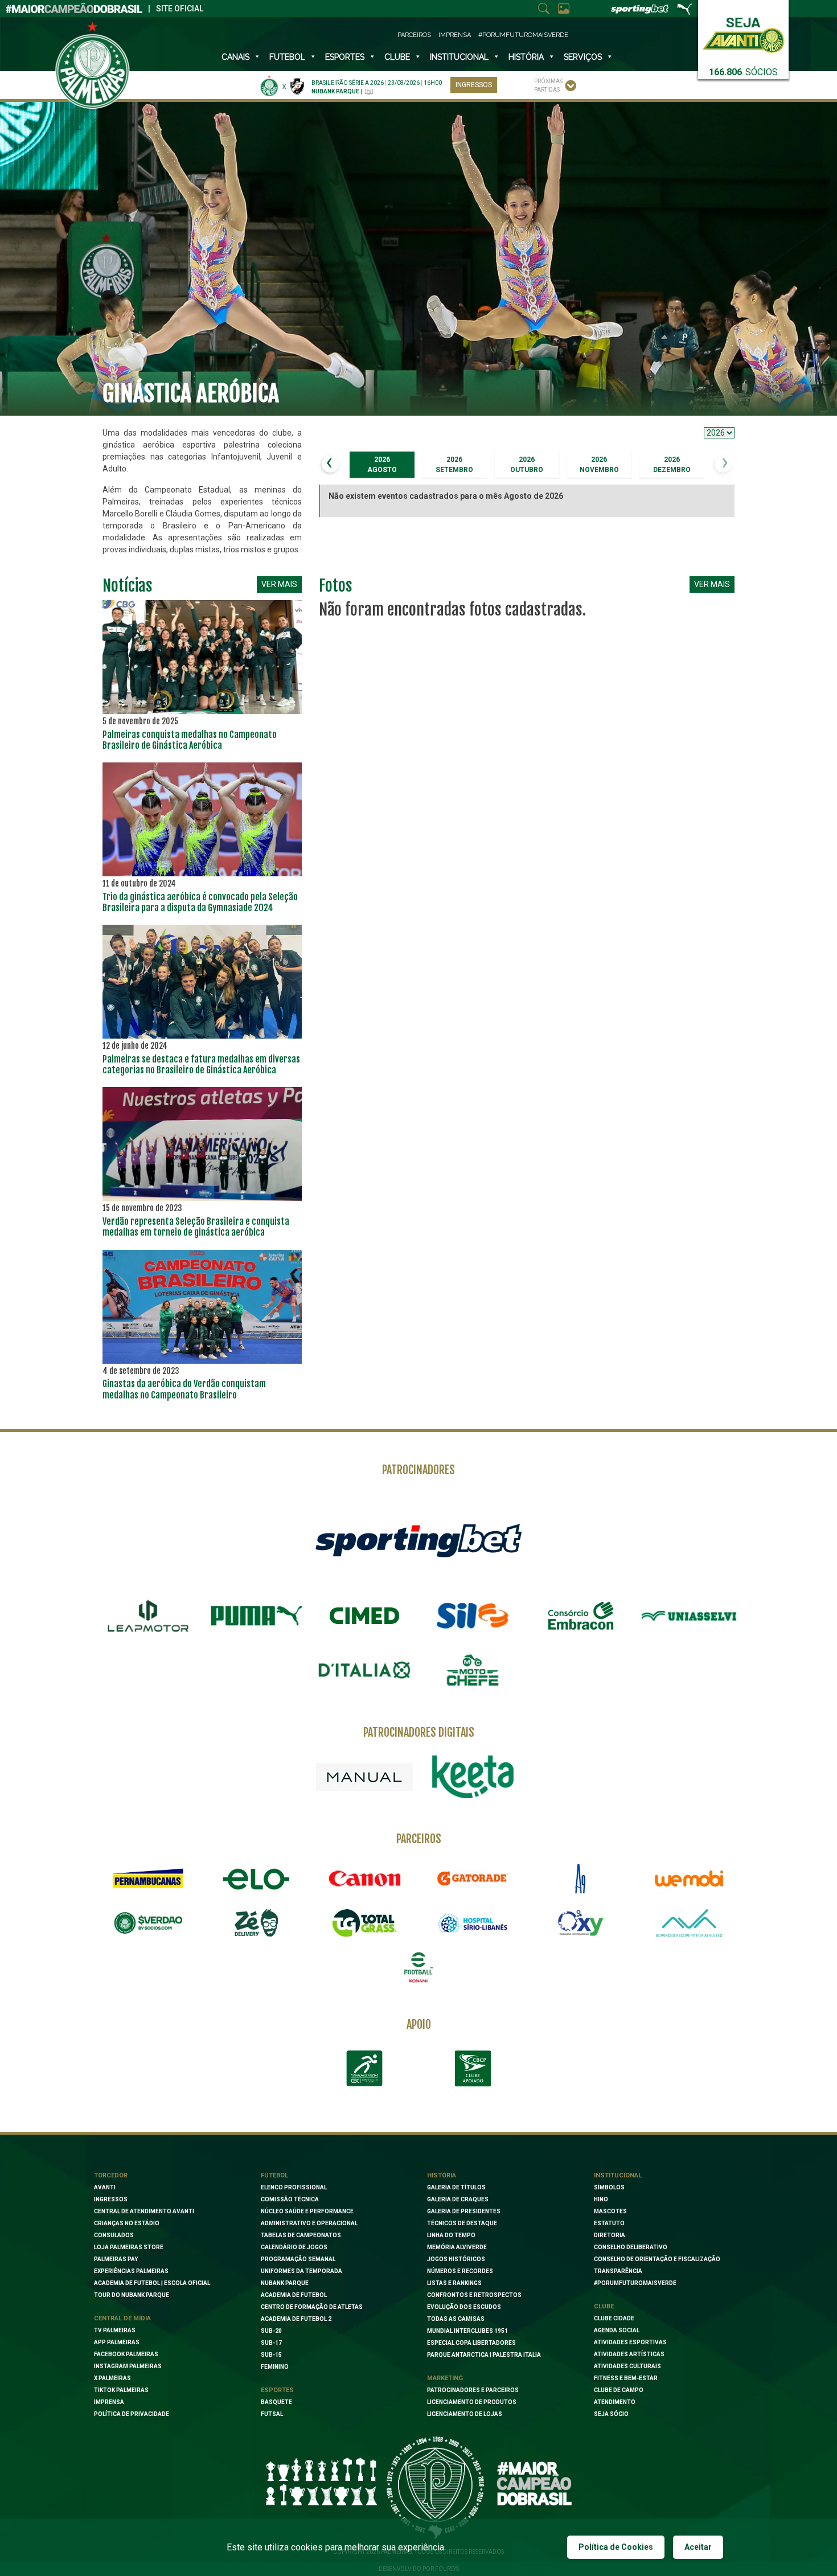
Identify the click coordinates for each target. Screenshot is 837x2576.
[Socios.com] (148, 1923)
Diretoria (610, 2235)
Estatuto (609, 2223)
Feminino (275, 2367)
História (526, 57)
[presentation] (330, 464)
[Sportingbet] (419, 1540)
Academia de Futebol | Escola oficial (152, 2283)
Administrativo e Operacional (309, 2223)
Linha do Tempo (451, 2235)
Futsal (272, 2414)
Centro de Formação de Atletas (312, 2307)
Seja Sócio (611, 2414)
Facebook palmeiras (126, 2354)
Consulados (114, 2235)
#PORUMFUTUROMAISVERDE (635, 2283)
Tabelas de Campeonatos (301, 2235)
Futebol (287, 57)
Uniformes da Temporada (301, 2271)
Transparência (618, 2271)
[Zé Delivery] (256, 1923)
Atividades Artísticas (629, 2354)
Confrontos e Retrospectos (474, 2295)
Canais (235, 57)
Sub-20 (271, 2331)
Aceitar (698, 2547)
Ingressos (474, 85)
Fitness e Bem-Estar (626, 2378)
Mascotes (610, 2211)
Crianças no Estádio (127, 2223)
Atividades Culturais (627, 2366)
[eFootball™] (419, 1967)
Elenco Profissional (294, 2187)
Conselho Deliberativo (631, 2247)
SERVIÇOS (583, 57)
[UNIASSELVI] (689, 1616)
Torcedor (111, 2175)
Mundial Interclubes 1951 (467, 2331)
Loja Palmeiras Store (129, 2247)
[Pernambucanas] (148, 1878)
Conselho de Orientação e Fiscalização (657, 2259)
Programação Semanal (298, 2259)
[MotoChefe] (473, 1670)
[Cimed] (364, 1615)
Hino (601, 2199)
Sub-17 (271, 2343)
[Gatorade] (473, 1878)
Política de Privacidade (132, 2414)
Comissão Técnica (290, 2199)
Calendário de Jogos (294, 2247)
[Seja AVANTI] (743, 33)
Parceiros (414, 35)
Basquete (276, 2402)
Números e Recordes (460, 2271)
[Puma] (256, 1616)
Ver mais (279, 584)
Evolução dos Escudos (464, 2307)
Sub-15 (271, 2355)
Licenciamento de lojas (465, 2414)
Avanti (105, 2187)
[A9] (581, 1878)
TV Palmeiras (115, 2330)
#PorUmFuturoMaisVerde (523, 35)
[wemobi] (689, 1878)
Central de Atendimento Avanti (144, 2211)
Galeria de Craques (458, 2199)
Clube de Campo (619, 2390)
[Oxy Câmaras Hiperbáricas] (581, 1923)
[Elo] (256, 1878)
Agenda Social (617, 2330)
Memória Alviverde (457, 2247)
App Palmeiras (117, 2342)
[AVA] (689, 1923)
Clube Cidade (614, 2318)
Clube (397, 57)
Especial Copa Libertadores (471, 2343)
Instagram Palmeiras (128, 2366)
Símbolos (609, 2187)
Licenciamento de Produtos (472, 2402)
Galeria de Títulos (456, 2187)
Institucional (618, 2175)
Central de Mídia (122, 2318)
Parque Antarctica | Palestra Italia (484, 2355)
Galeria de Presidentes (464, 2211)
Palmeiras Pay (116, 2259)
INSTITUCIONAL (459, 57)
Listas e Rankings (454, 2283)
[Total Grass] (364, 1923)
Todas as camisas (456, 2319)
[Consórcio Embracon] (581, 1615)
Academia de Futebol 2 (296, 2319)
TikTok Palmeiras (121, 2390)
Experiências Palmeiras (131, 2271)
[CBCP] (473, 2069)
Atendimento (615, 2402)
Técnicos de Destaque (462, 2223)
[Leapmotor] (148, 1616)
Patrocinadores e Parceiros (473, 2390)
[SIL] (473, 1616)
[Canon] (364, 1878)
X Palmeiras (112, 2378)
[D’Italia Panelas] (364, 1670)
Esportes (345, 57)
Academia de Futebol (294, 2295)
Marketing (445, 2378)
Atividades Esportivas (630, 2342)
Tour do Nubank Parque (132, 2295)
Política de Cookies (616, 2547)
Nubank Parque (285, 2283)
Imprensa (455, 35)
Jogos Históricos (456, 2259)
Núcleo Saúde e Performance (307, 2211)
